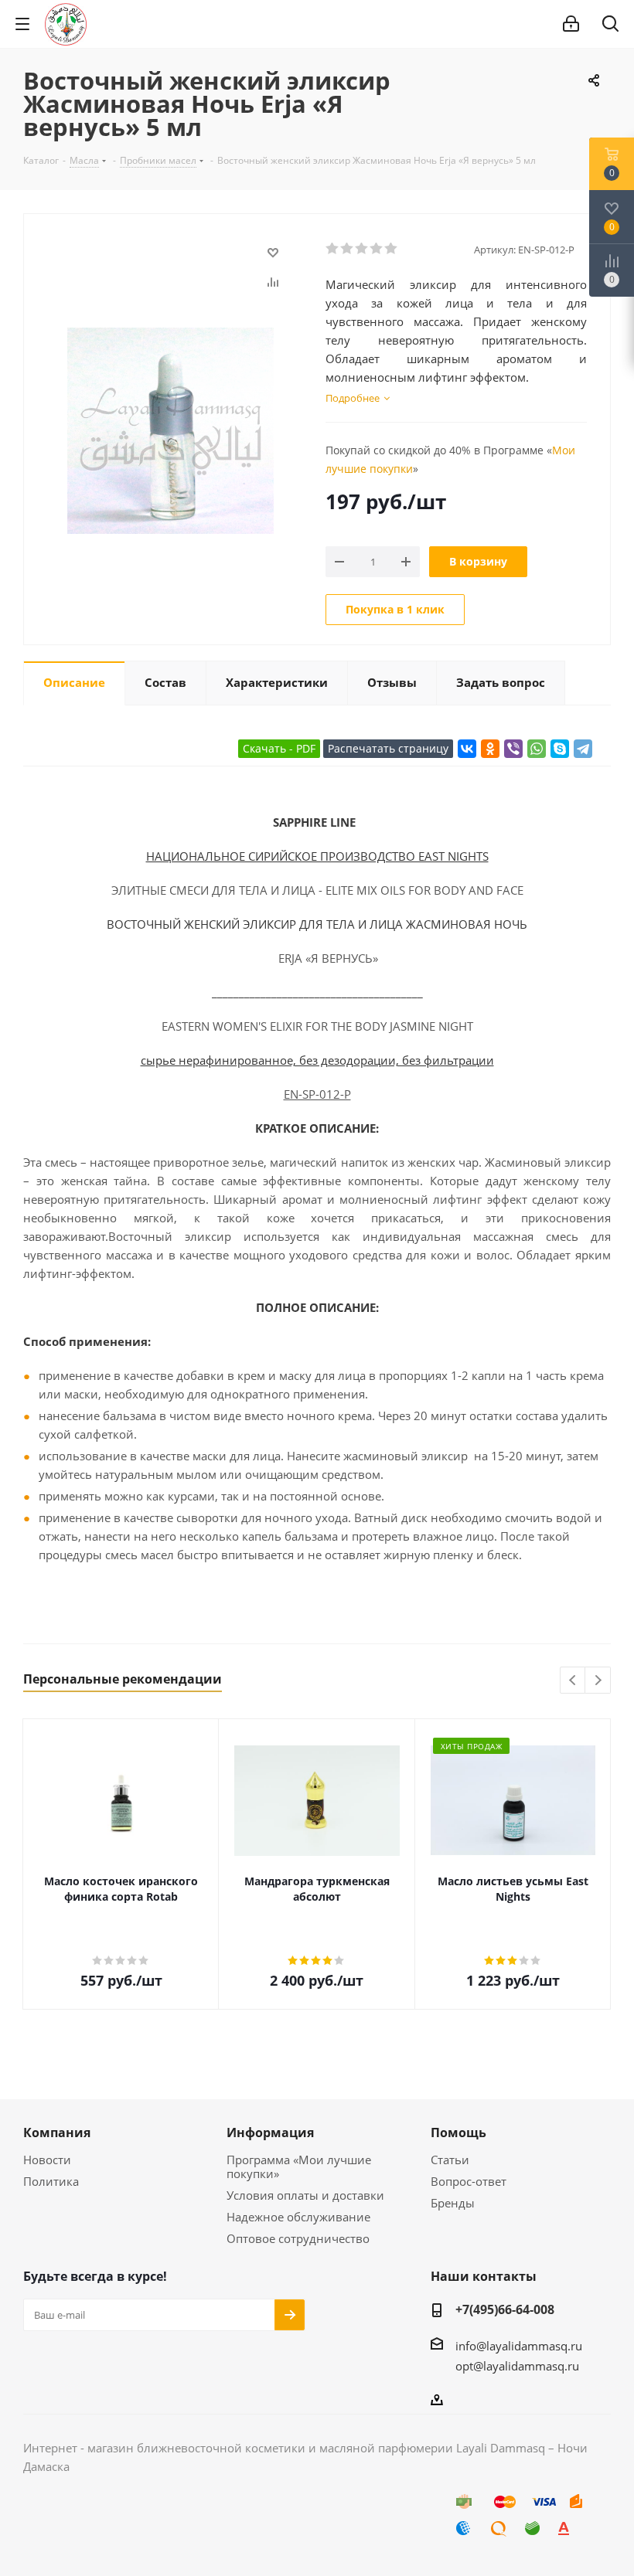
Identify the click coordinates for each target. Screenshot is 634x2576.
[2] (348, 249)
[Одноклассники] (490, 749)
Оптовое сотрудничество (298, 2238)
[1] (333, 249)
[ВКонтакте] (467, 749)
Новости (47, 2160)
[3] (362, 249)
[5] (392, 249)
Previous (573, 1681)
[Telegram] (583, 749)
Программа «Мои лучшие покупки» (299, 2166)
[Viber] (513, 749)
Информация (270, 2133)
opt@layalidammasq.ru (517, 2366)
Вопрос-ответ (469, 2181)
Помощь (458, 2133)
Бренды (453, 2203)
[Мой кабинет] (571, 24)
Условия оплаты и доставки (305, 2195)
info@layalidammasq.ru (519, 2346)
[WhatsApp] (537, 749)
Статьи (450, 2160)
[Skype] (560, 749)
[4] (377, 249)
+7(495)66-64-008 (505, 2309)
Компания (57, 2133)
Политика (51, 2181)
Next (598, 1681)
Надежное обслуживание (298, 2217)
